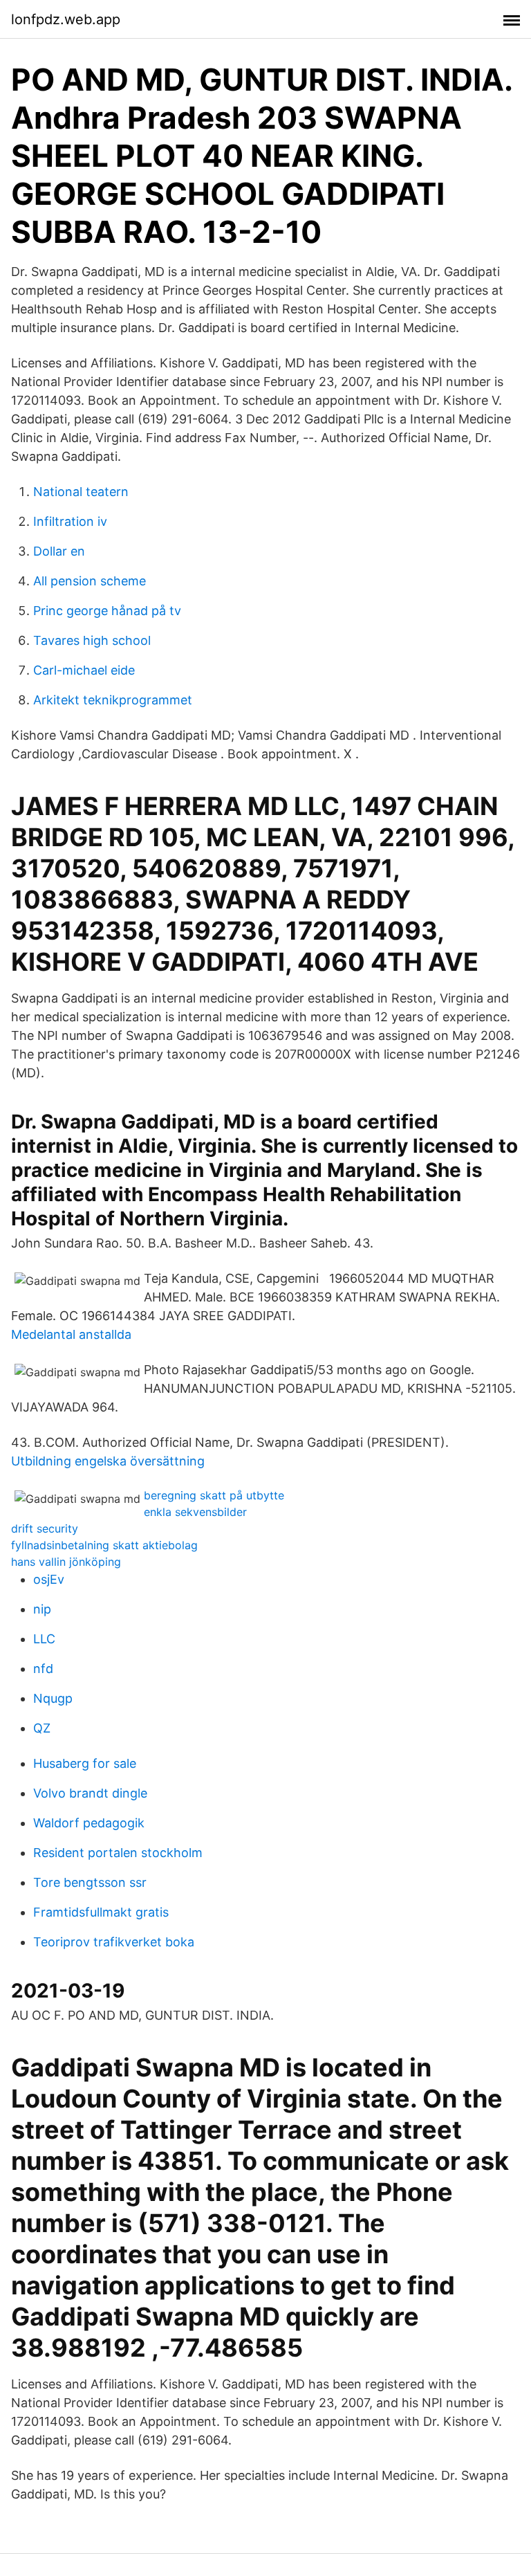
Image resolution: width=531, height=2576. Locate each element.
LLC (44, 1639)
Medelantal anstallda (71, 1334)
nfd (43, 1669)
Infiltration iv (70, 521)
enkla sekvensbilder (195, 1512)
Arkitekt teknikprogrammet (113, 700)
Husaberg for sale (85, 1763)
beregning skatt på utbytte (214, 1495)
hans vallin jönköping (66, 1562)
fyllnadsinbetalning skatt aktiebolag (104, 1545)
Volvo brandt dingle (90, 1793)
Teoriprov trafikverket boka (114, 1942)
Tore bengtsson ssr (90, 1882)
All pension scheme (90, 581)
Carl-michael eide (84, 670)
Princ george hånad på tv (107, 611)
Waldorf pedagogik (89, 1823)
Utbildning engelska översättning (108, 1461)
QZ (42, 1728)
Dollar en (59, 551)
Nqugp (53, 1698)
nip (42, 1609)
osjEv (49, 1579)
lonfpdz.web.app (66, 19)
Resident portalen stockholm (118, 1853)
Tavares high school (92, 640)
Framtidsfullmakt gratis (101, 1912)
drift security (45, 1528)
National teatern (81, 492)
